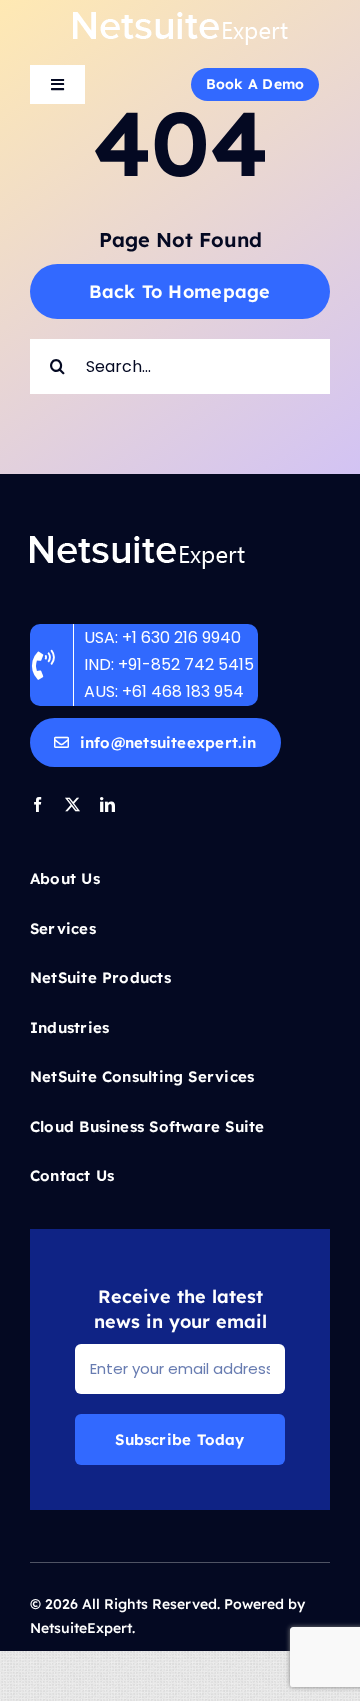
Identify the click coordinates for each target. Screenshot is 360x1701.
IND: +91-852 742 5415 (171, 664)
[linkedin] (107, 804)
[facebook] (37, 804)
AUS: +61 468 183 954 (164, 691)
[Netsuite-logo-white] (180, 17)
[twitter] (72, 804)
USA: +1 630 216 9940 (162, 637)
